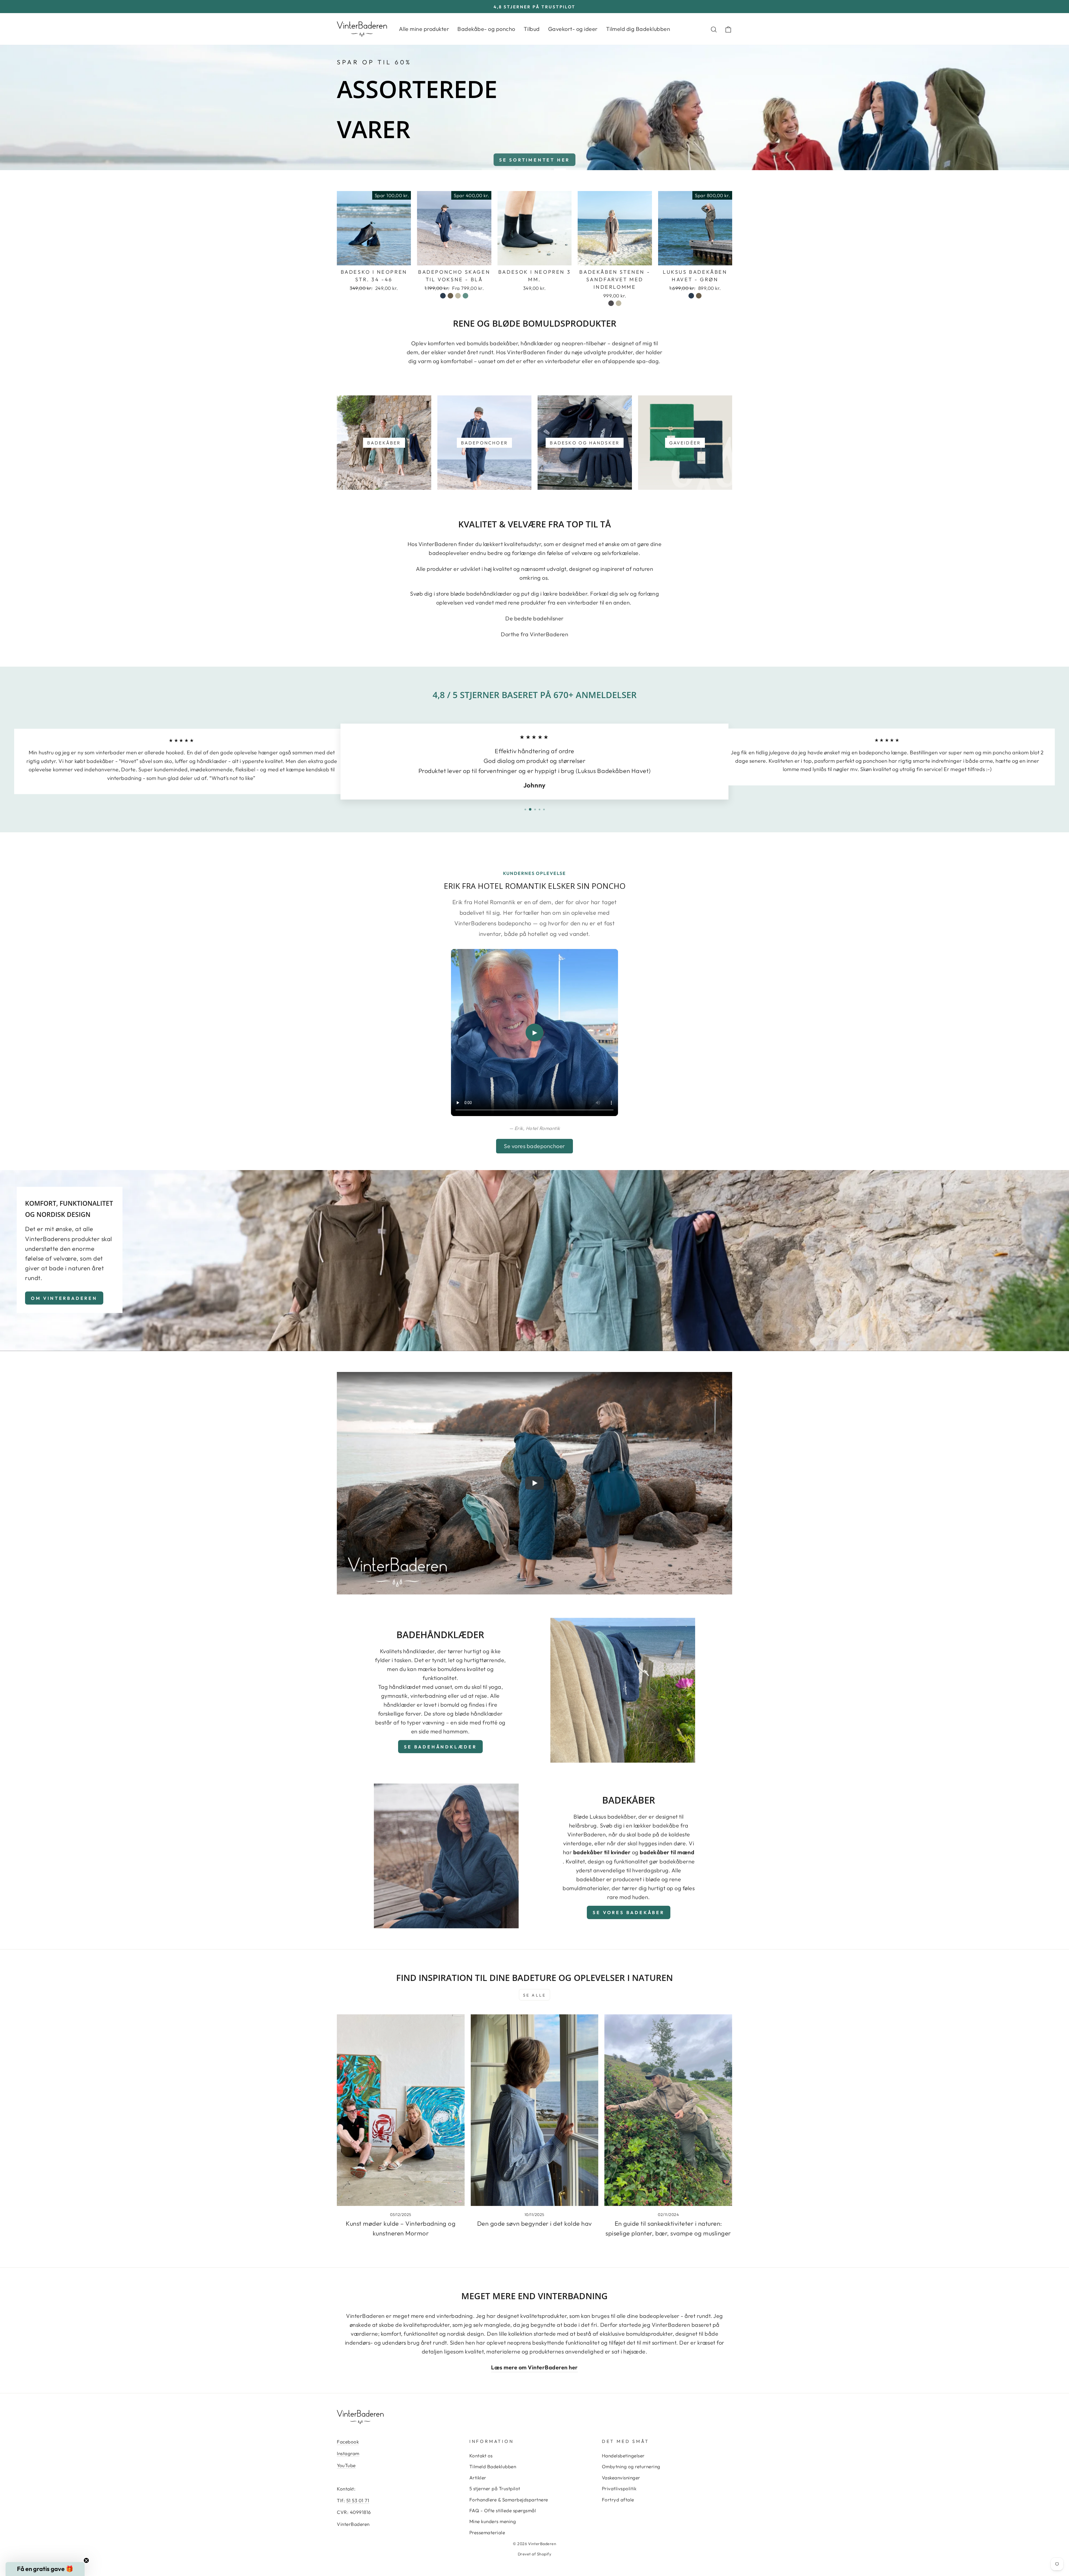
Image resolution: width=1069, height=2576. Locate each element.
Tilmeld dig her (535, 1341)
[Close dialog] (572, 1214)
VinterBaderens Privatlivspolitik (537, 1362)
